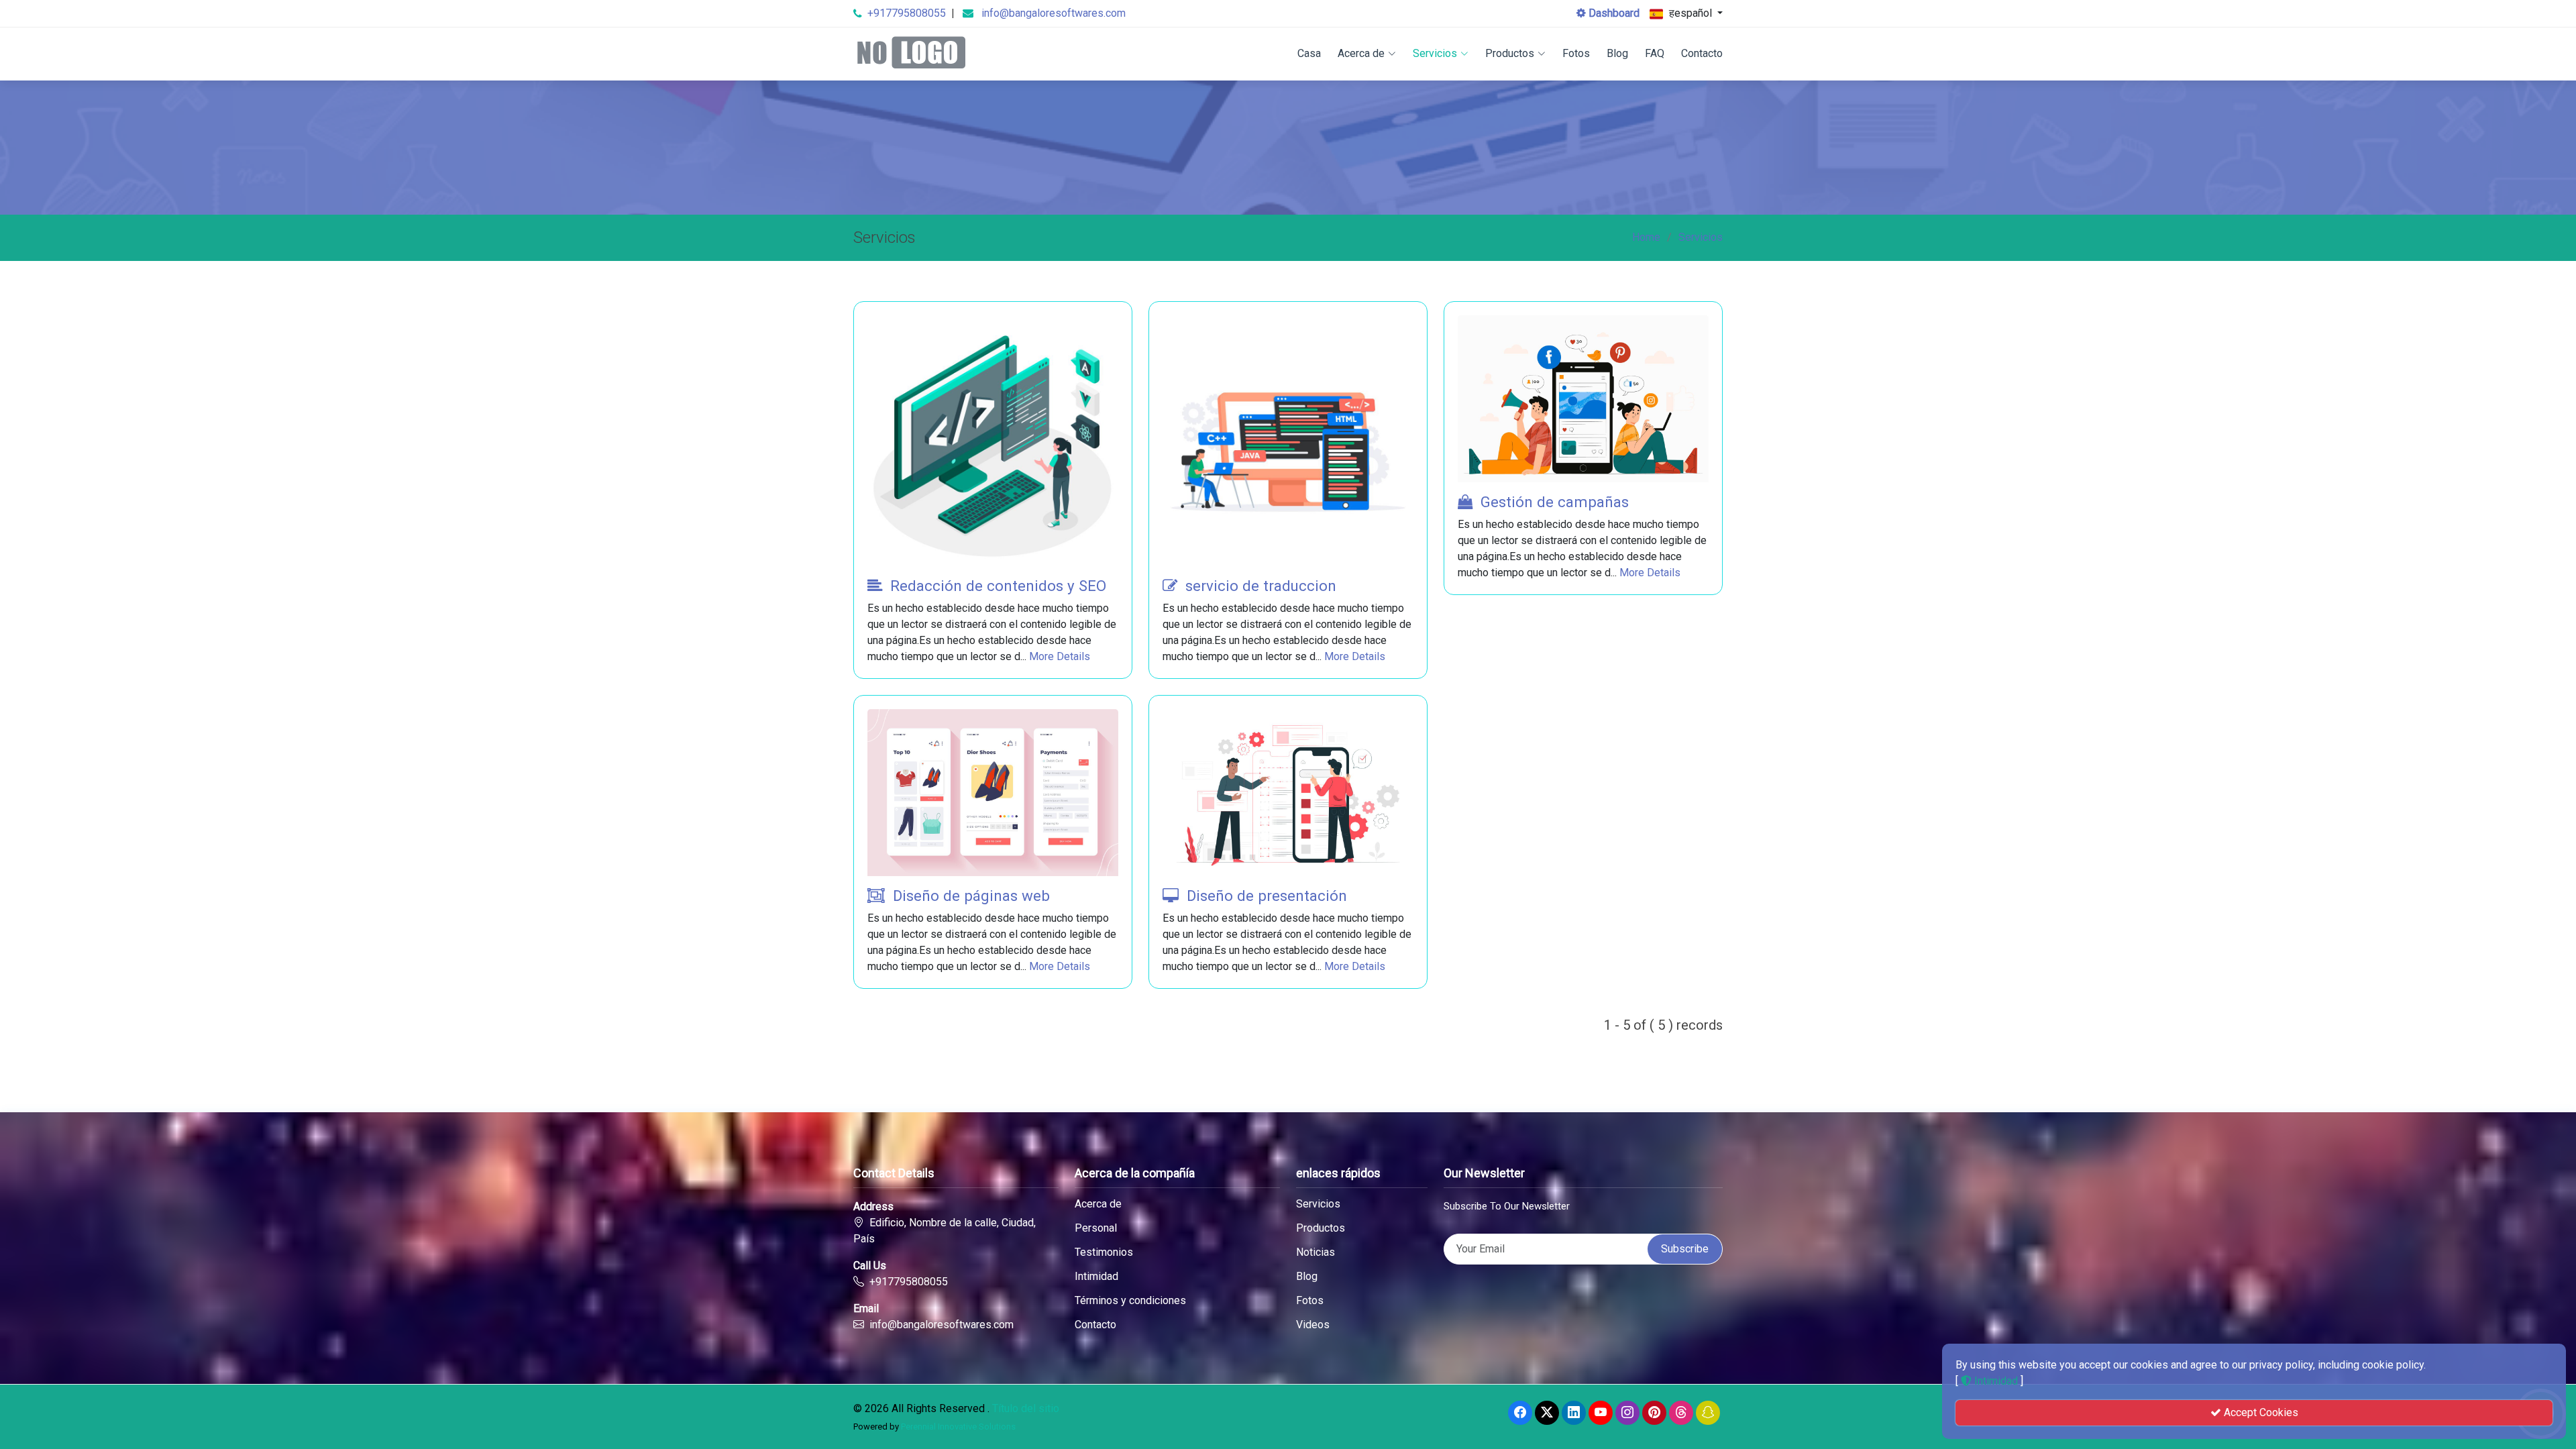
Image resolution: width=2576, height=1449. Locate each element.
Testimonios (1104, 1252)
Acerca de (1361, 53)
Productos (1510, 53)
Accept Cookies (2260, 1412)
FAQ (1655, 53)
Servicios (1435, 53)
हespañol (1690, 13)
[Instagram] (1627, 1413)
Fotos (1576, 53)
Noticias (1316, 1252)
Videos (1313, 1325)
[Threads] (1681, 1413)
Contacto (1702, 53)
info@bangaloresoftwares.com (1054, 13)
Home (1646, 237)
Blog (1617, 53)
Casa (1309, 53)
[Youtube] (1601, 1413)
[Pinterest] (1654, 1413)
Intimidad (1096, 1277)
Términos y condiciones (1130, 1301)
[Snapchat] (1708, 1413)
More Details (1060, 656)
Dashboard (1613, 13)
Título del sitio (1026, 1408)
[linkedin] (1574, 1413)
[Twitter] (1547, 1413)
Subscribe (1685, 1249)
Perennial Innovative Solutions (958, 1427)
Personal (1096, 1228)
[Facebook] (1520, 1413)
